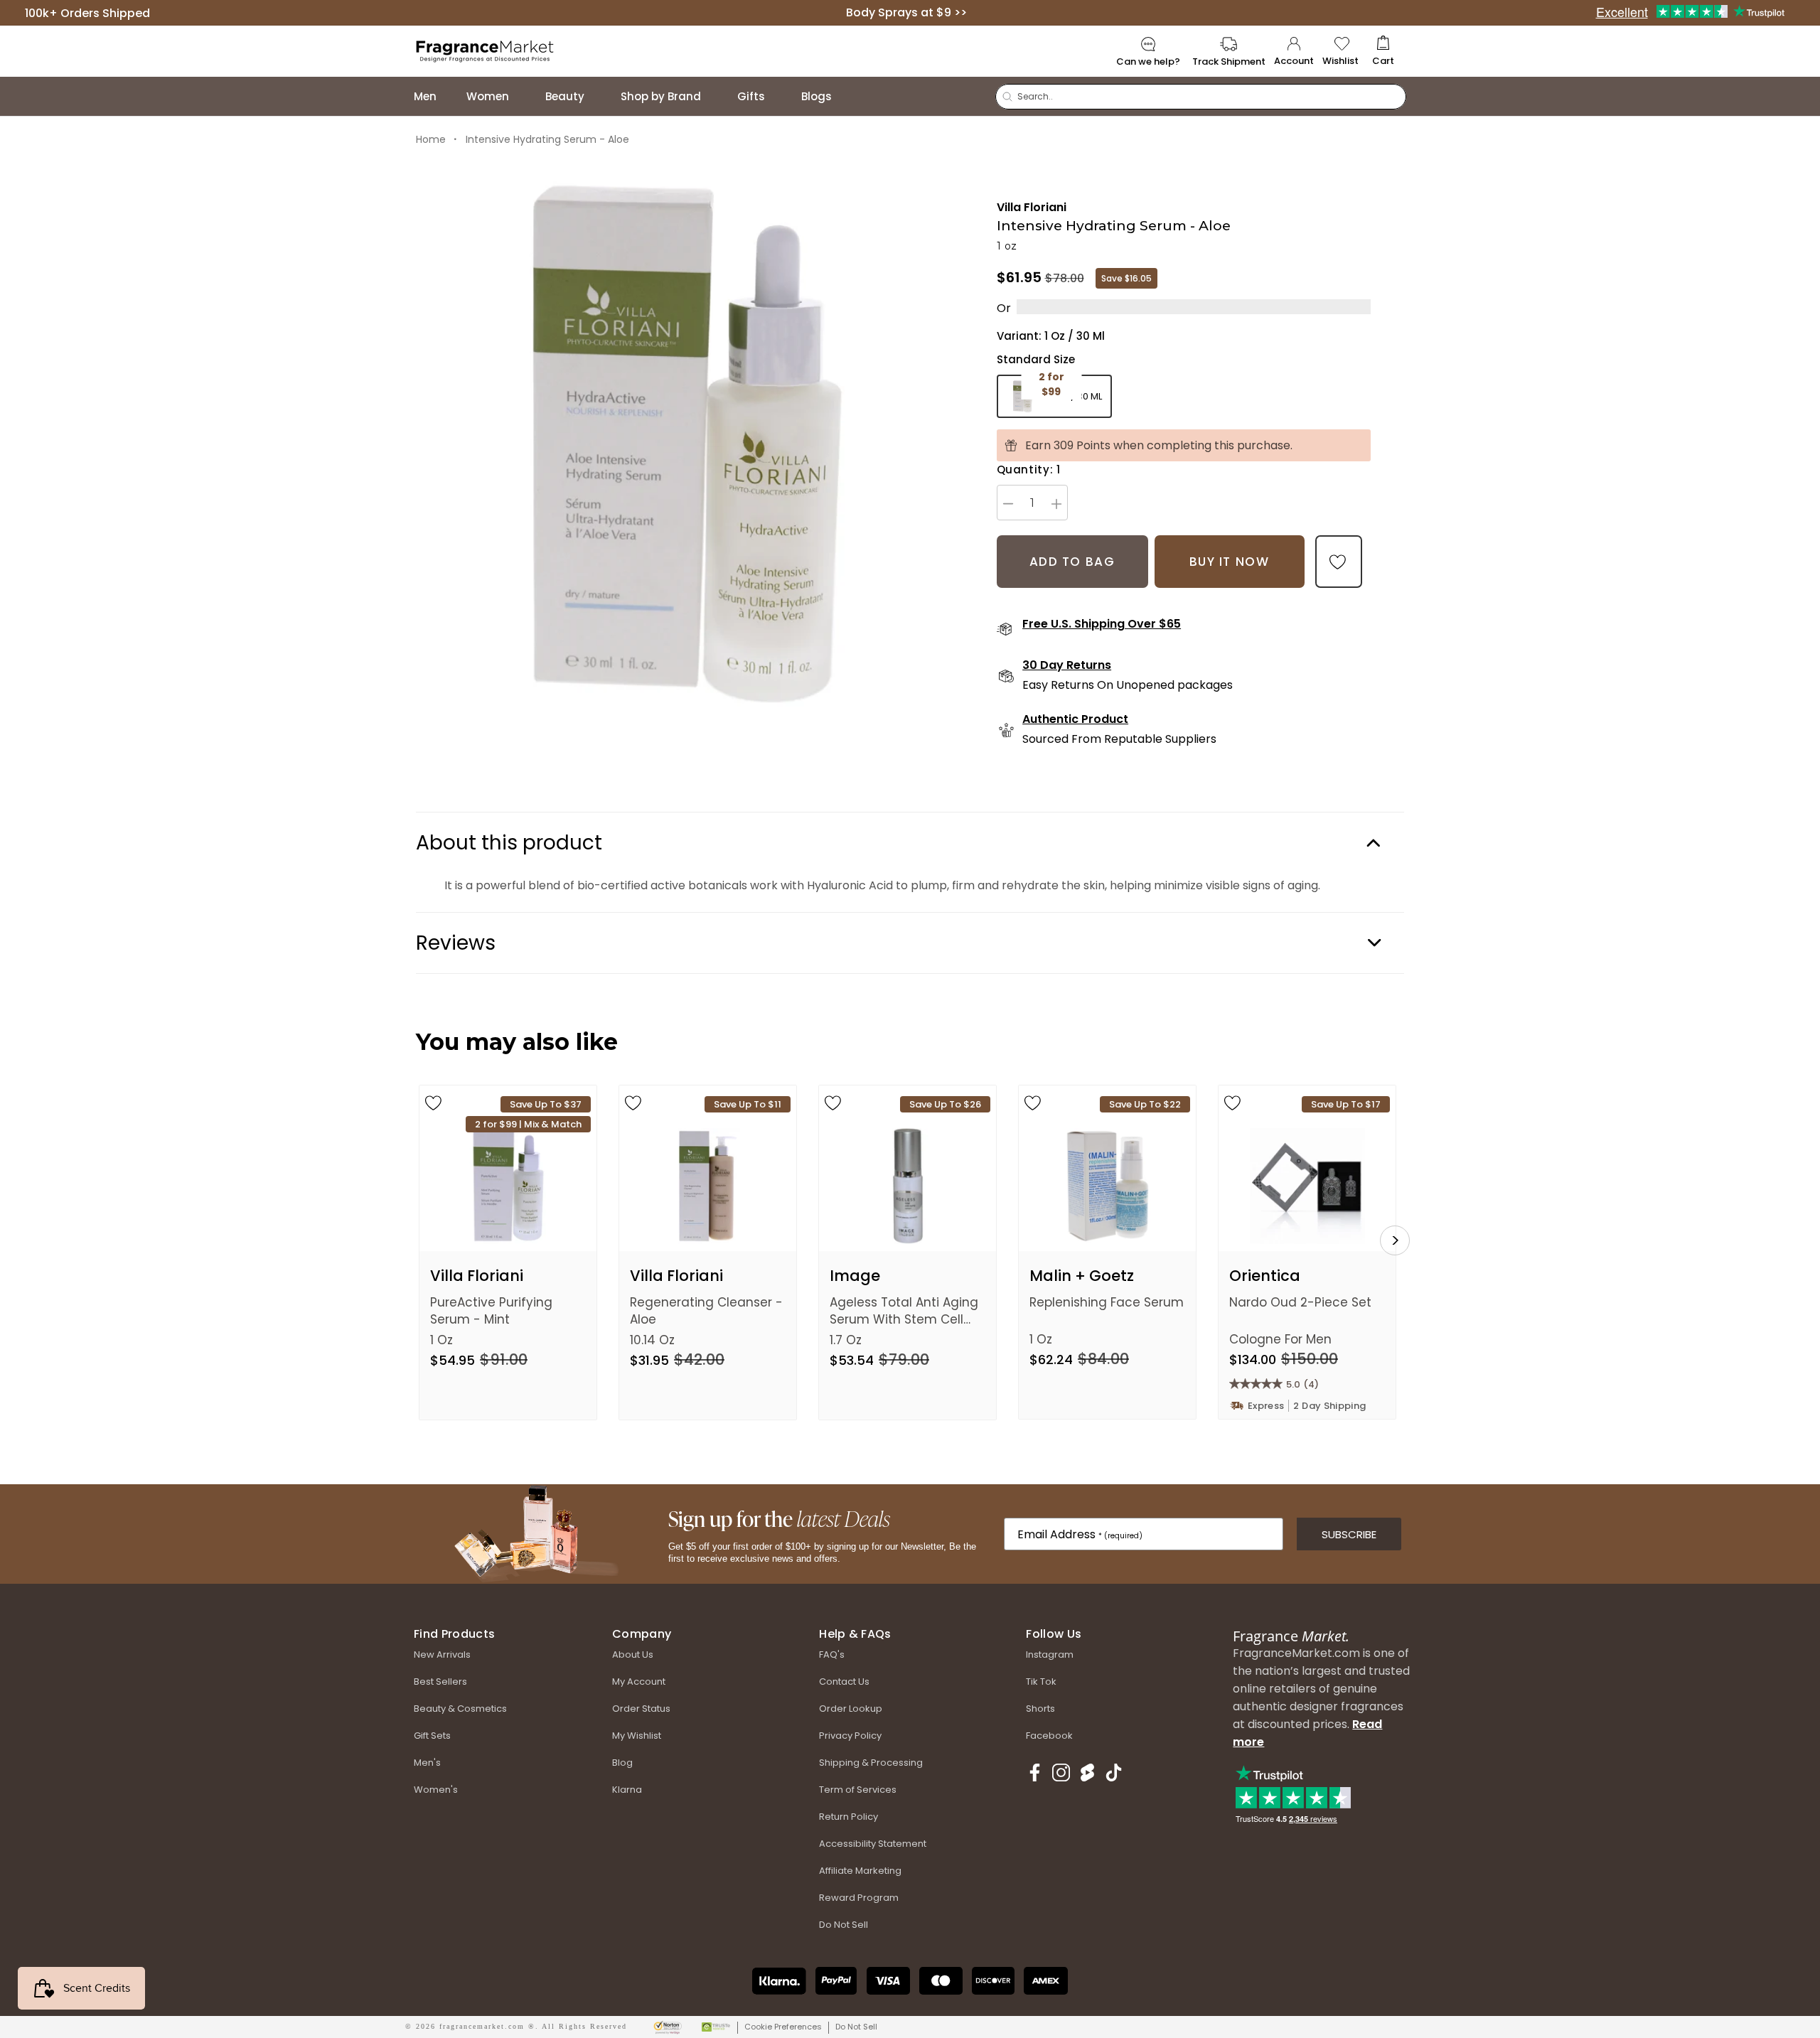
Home (431, 139)
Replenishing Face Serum (1107, 1302)
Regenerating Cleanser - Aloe (706, 1311)
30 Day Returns (1067, 665)
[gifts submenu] (779, 96)
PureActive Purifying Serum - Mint (491, 1311)
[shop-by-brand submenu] (715, 96)
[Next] (1395, 1240)
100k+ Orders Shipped (87, 12)
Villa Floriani (1032, 207)
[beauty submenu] (599, 96)
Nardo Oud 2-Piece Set (1300, 1302)
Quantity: (1029, 470)
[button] (1383, 52)
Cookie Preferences (783, 2027)
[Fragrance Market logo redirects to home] (485, 50)
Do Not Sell (856, 2027)
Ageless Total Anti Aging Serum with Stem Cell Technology (904, 1311)
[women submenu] (523, 96)
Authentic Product (1075, 719)
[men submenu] (451, 96)
